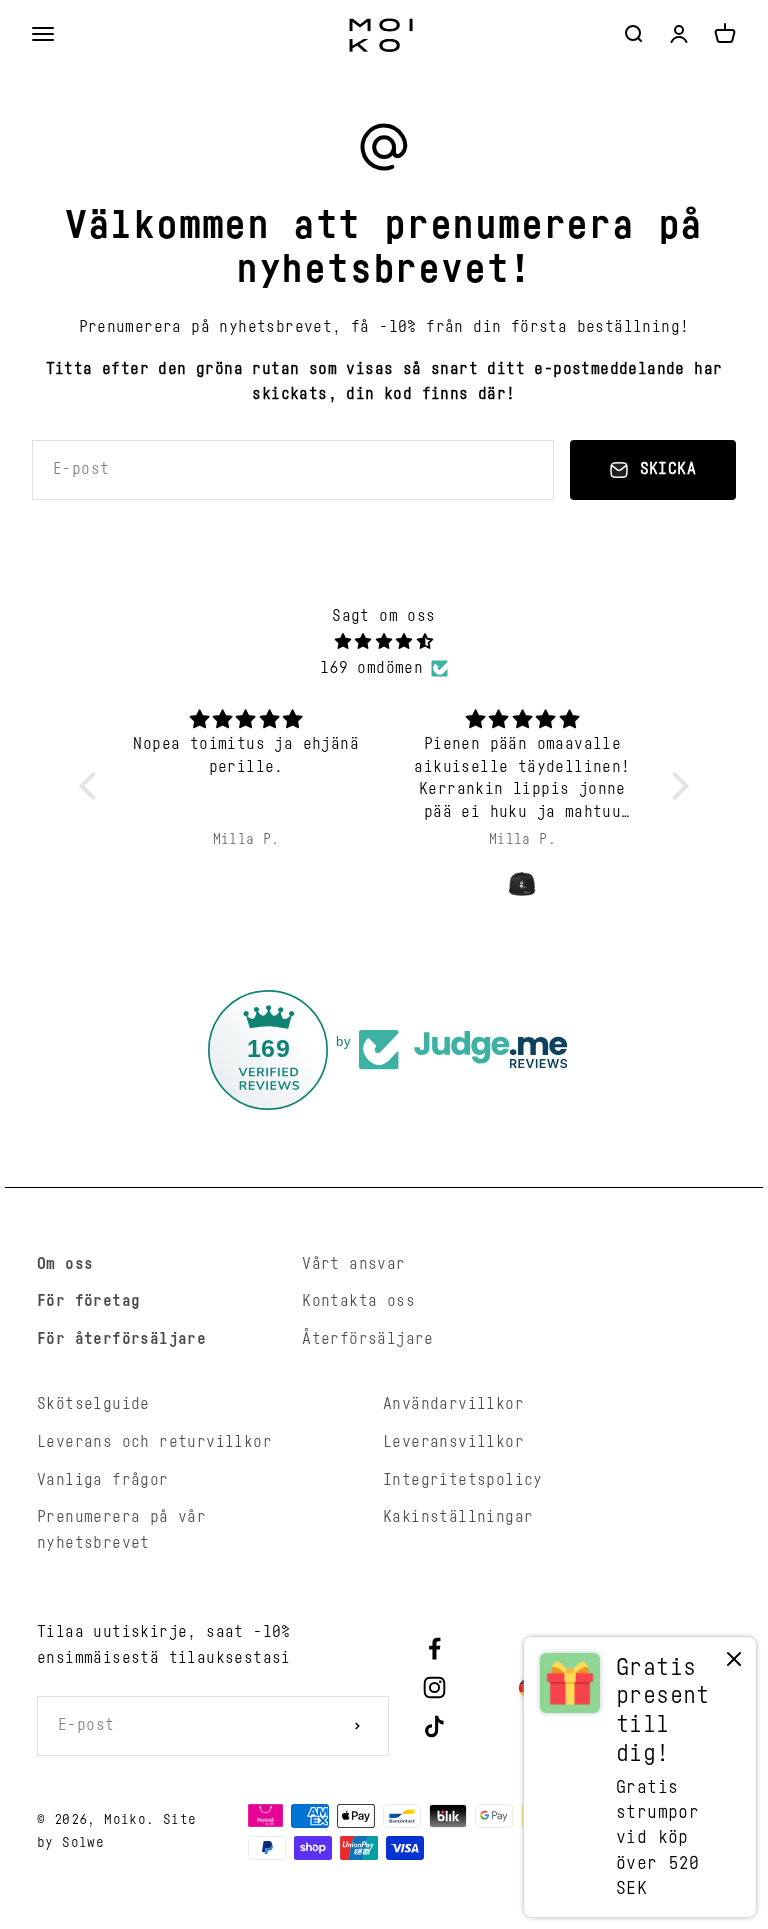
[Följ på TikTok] (434, 1726)
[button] (93, 785)
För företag (88, 1301)
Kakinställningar (458, 1517)
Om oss (65, 1264)
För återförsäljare (121, 1339)
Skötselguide (93, 1404)
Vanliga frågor (103, 1480)
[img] (384, 642)
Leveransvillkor (453, 1442)
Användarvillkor (453, 1404)
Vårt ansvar (353, 1264)
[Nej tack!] (734, 1663)
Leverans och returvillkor (154, 1442)
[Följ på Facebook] (434, 1648)
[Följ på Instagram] (434, 1687)
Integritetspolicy (463, 1480)
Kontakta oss (358, 1301)
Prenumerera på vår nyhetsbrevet (121, 1530)
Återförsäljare (368, 1339)
